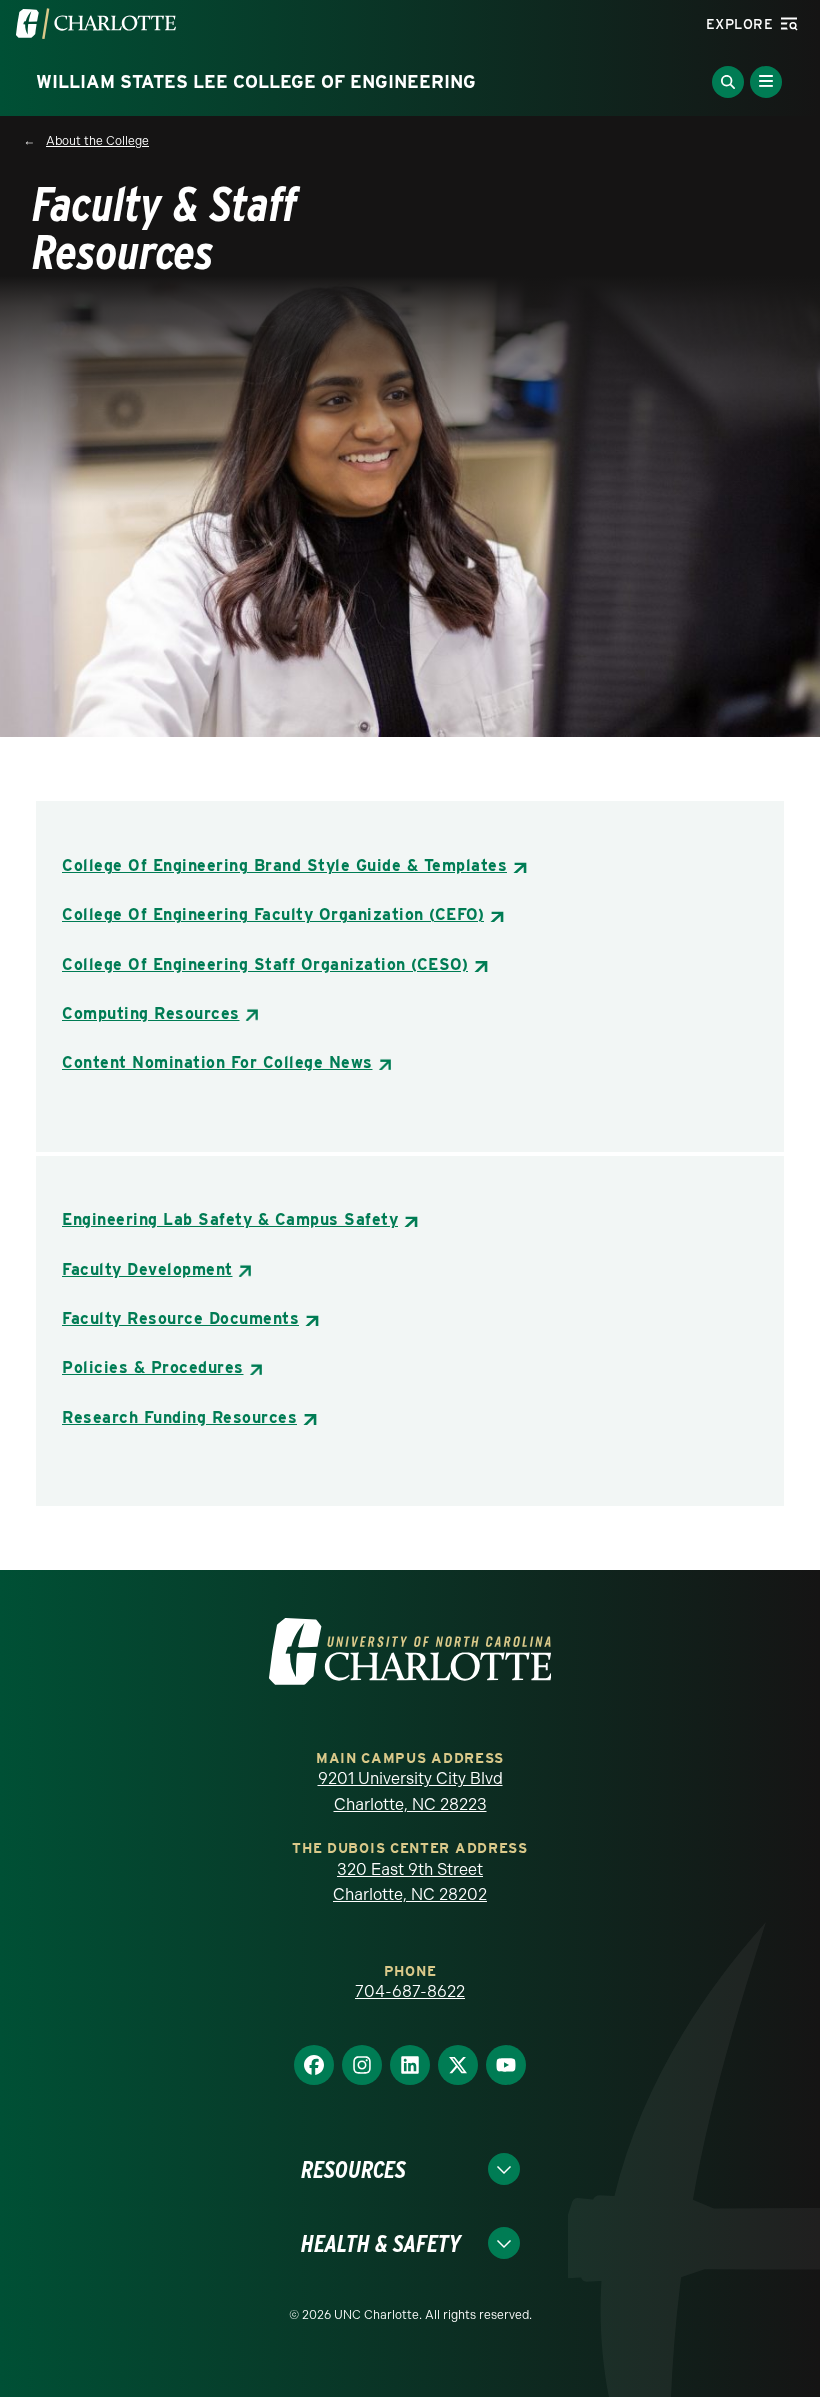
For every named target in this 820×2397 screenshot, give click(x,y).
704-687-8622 (410, 1991)
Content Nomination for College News (217, 1062)
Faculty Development (147, 1269)
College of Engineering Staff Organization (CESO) (265, 964)
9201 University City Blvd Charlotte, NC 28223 (410, 1791)
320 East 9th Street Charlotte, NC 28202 (410, 1882)
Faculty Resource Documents (180, 1318)
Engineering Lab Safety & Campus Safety (230, 1219)
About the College (97, 141)
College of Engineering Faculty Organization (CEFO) (273, 914)
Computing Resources (151, 1013)
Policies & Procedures (153, 1367)
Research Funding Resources (179, 1417)
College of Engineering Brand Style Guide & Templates (284, 865)
